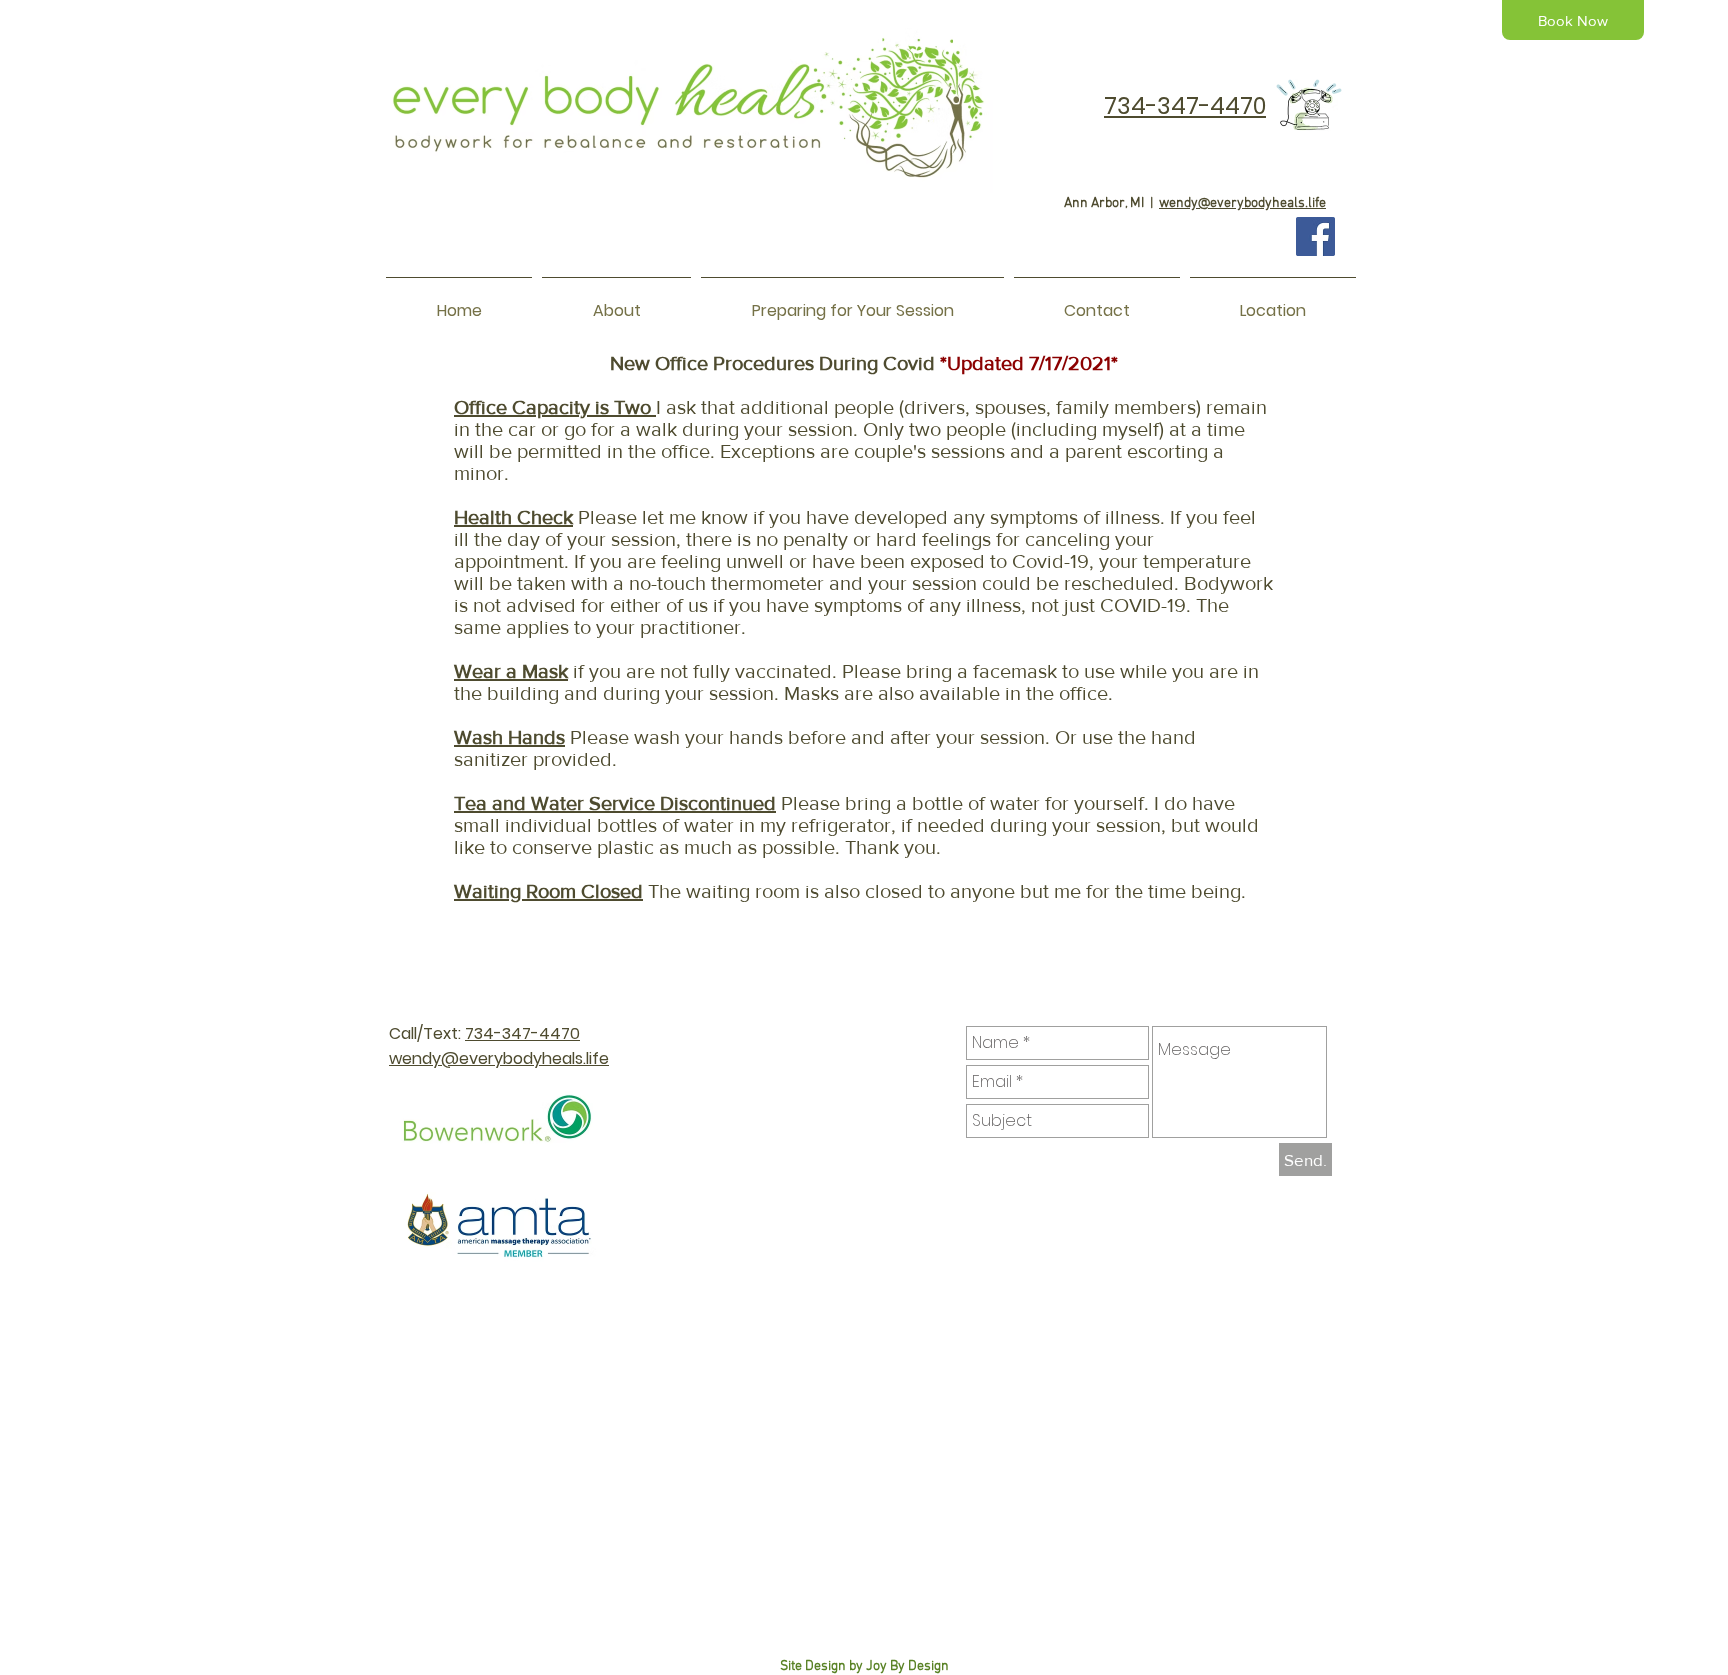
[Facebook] (1315, 236)
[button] (616, 302)
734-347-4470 (522, 1033)
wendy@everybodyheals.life (1242, 203)
